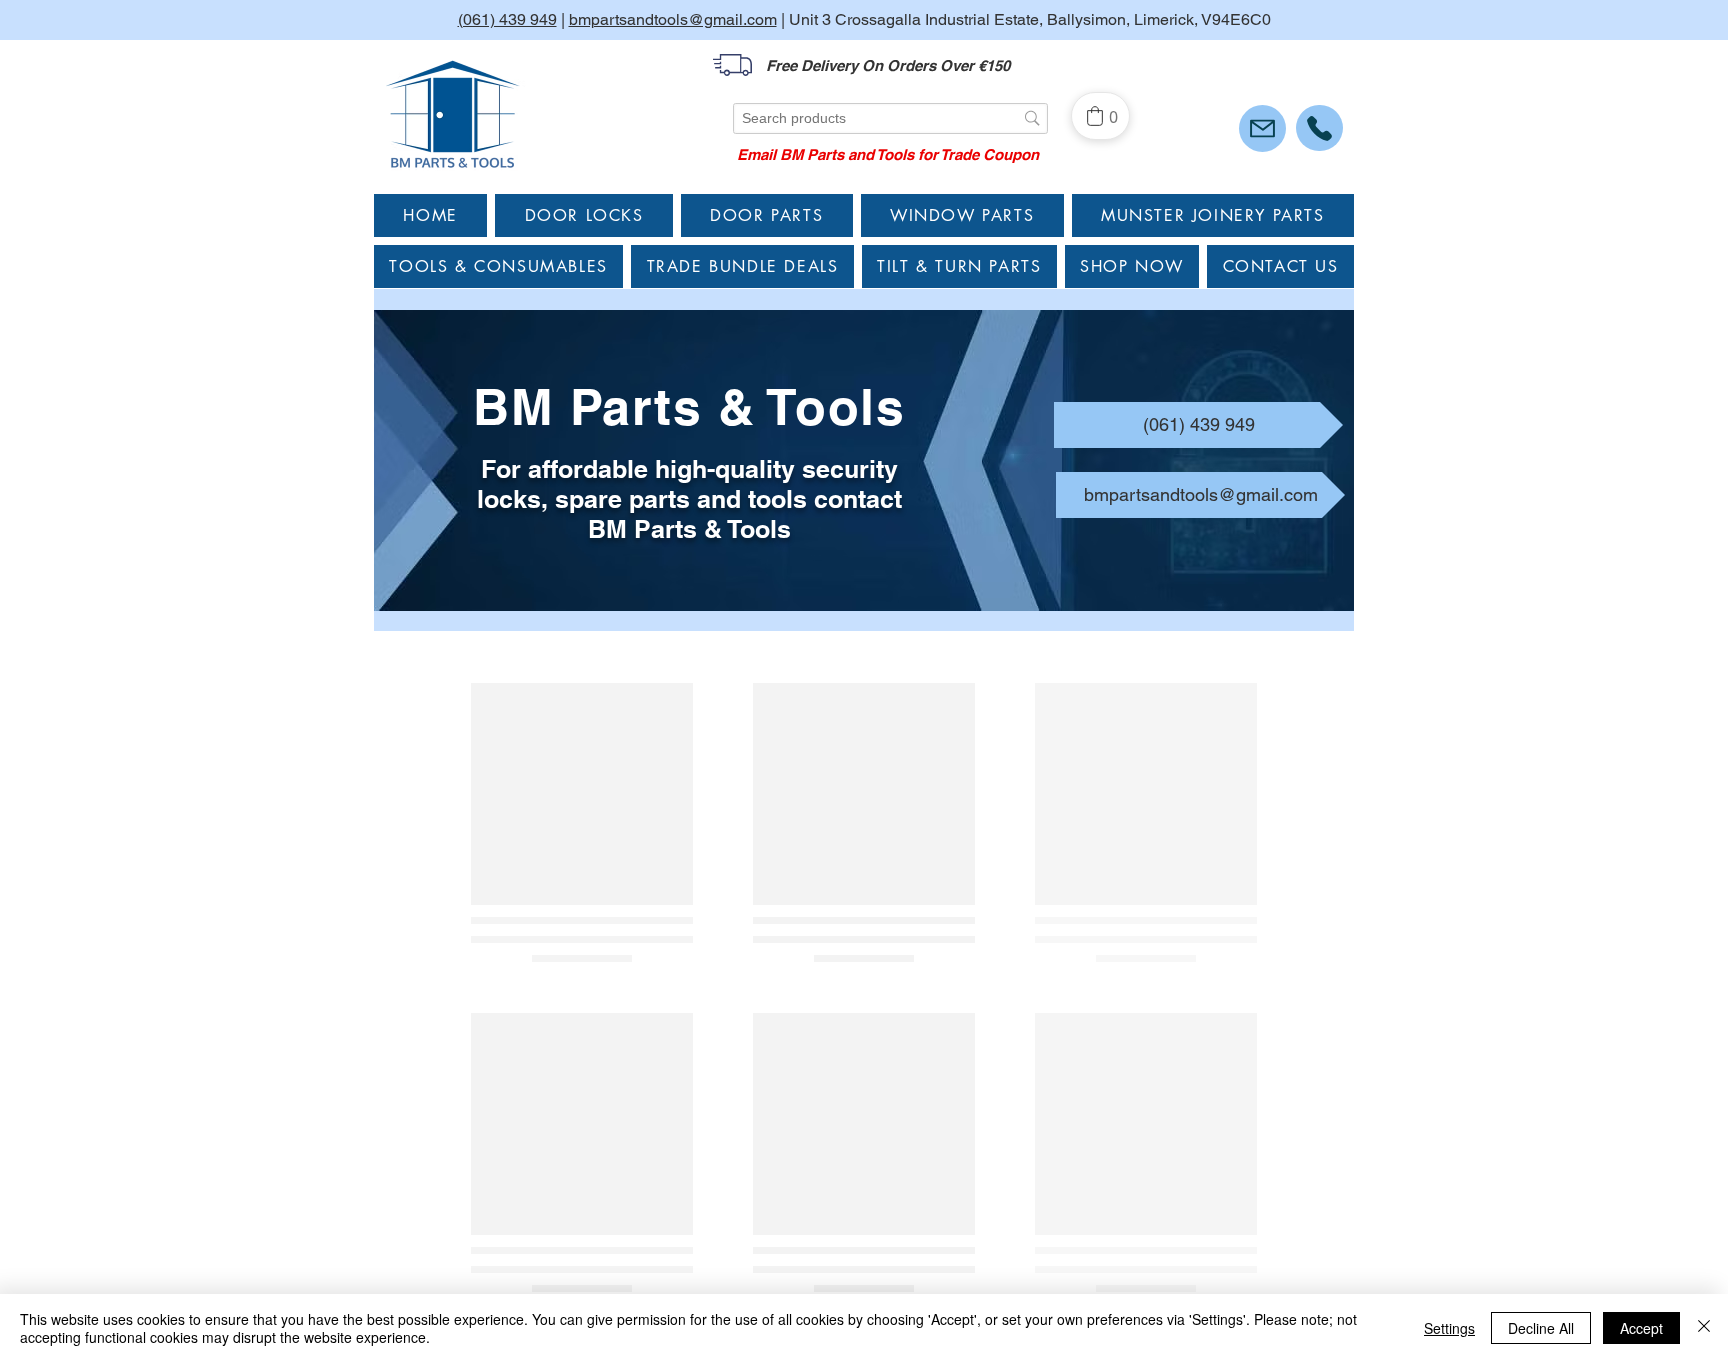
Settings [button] (1449, 1328)
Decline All (1541, 1328)
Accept (1641, 1328)
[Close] (1704, 1328)
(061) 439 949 (507, 19)
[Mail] (1262, 128)
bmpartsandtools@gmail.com (673, 19)
